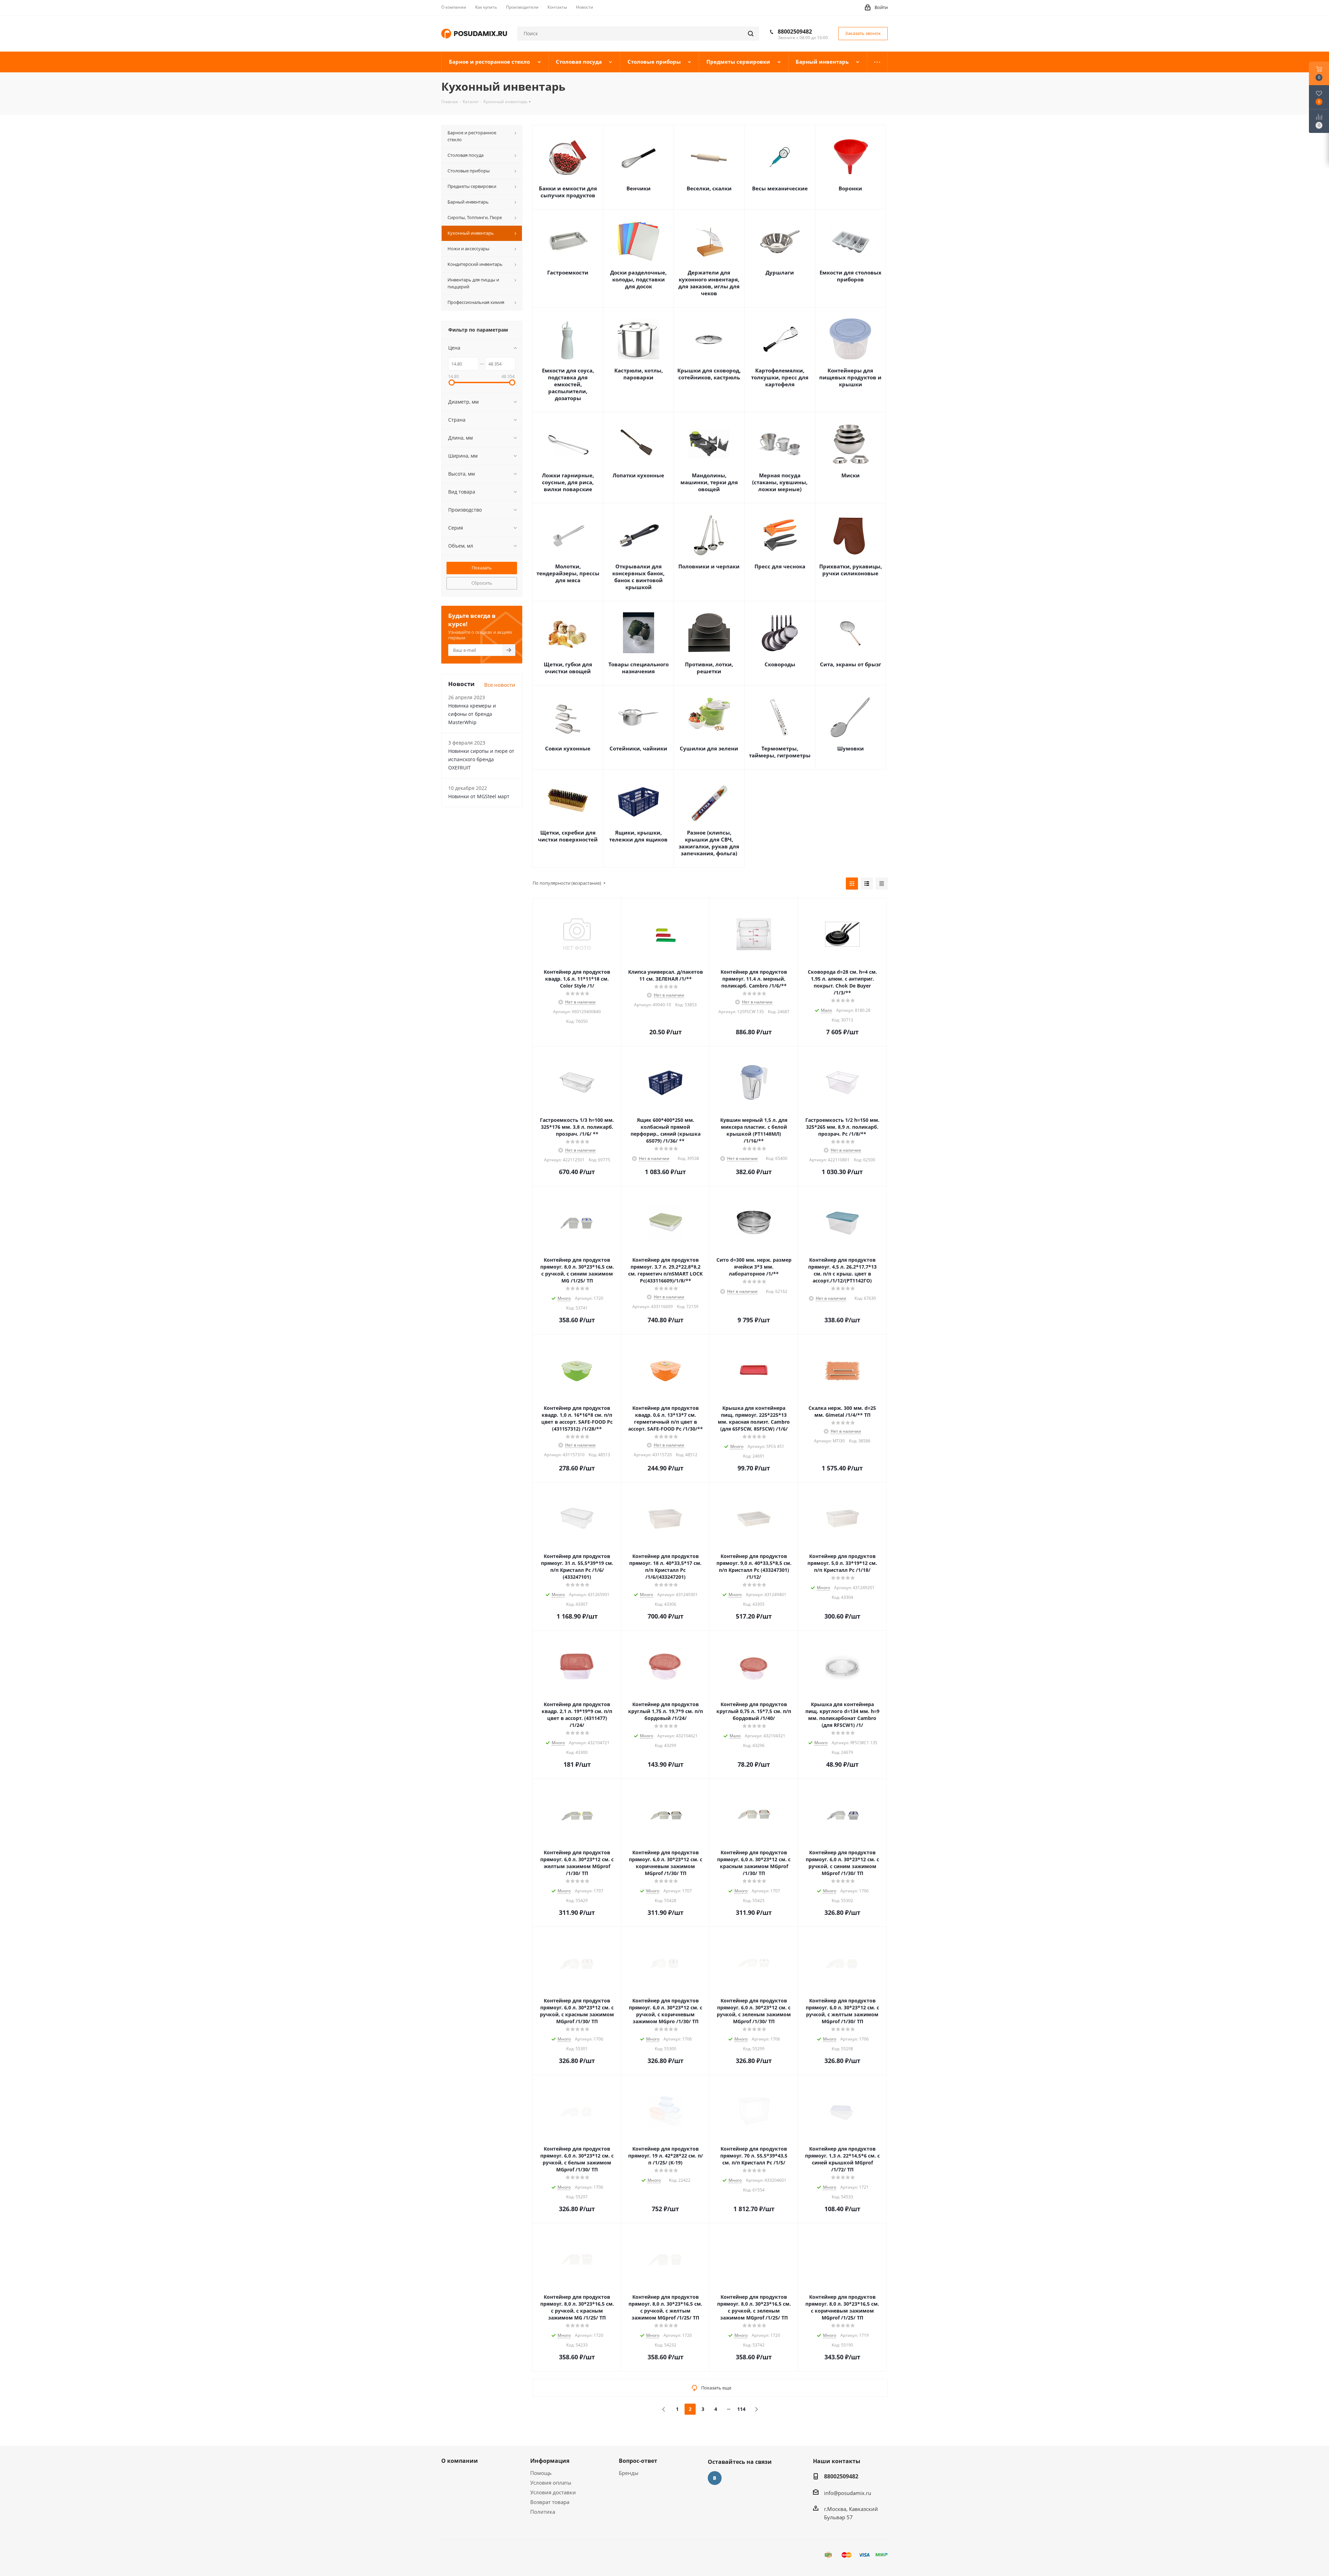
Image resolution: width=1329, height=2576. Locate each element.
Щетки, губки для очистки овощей (568, 668)
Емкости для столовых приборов (851, 276)
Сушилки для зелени (709, 748)
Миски (851, 475)
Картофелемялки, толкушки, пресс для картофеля (780, 377)
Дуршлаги (780, 272)
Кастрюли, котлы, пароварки (639, 374)
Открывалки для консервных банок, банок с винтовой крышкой (638, 577)
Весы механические (780, 188)
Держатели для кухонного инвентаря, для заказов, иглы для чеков (709, 283)
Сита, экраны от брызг (851, 664)
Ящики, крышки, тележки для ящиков (638, 836)
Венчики (639, 188)
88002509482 (795, 31)
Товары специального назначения (639, 668)
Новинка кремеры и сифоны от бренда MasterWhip (472, 714)
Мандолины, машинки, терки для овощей (709, 482)
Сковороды (780, 664)
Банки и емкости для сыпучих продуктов (568, 192)
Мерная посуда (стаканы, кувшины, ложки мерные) (780, 482)
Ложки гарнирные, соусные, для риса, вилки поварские (568, 482)
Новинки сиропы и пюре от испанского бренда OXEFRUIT (481, 759)
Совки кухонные (568, 748)
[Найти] (751, 34)
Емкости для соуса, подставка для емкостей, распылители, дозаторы (568, 384)
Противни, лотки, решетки (709, 668)
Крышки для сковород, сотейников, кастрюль (709, 374)
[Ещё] (878, 62)
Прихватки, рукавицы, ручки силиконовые (851, 570)
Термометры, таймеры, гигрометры (780, 752)
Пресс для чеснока (780, 566)
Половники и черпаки (709, 566)
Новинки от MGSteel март (479, 796)
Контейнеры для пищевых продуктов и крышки (850, 377)
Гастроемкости (568, 272)
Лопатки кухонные (638, 475)
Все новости (500, 685)
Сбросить (482, 583)
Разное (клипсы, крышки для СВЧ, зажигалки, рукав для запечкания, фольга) (709, 843)
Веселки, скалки (709, 188)
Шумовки (851, 748)
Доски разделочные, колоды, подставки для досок (638, 279)
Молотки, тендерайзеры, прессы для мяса (568, 573)
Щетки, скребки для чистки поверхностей (568, 836)
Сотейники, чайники (638, 748)
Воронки (850, 188)
